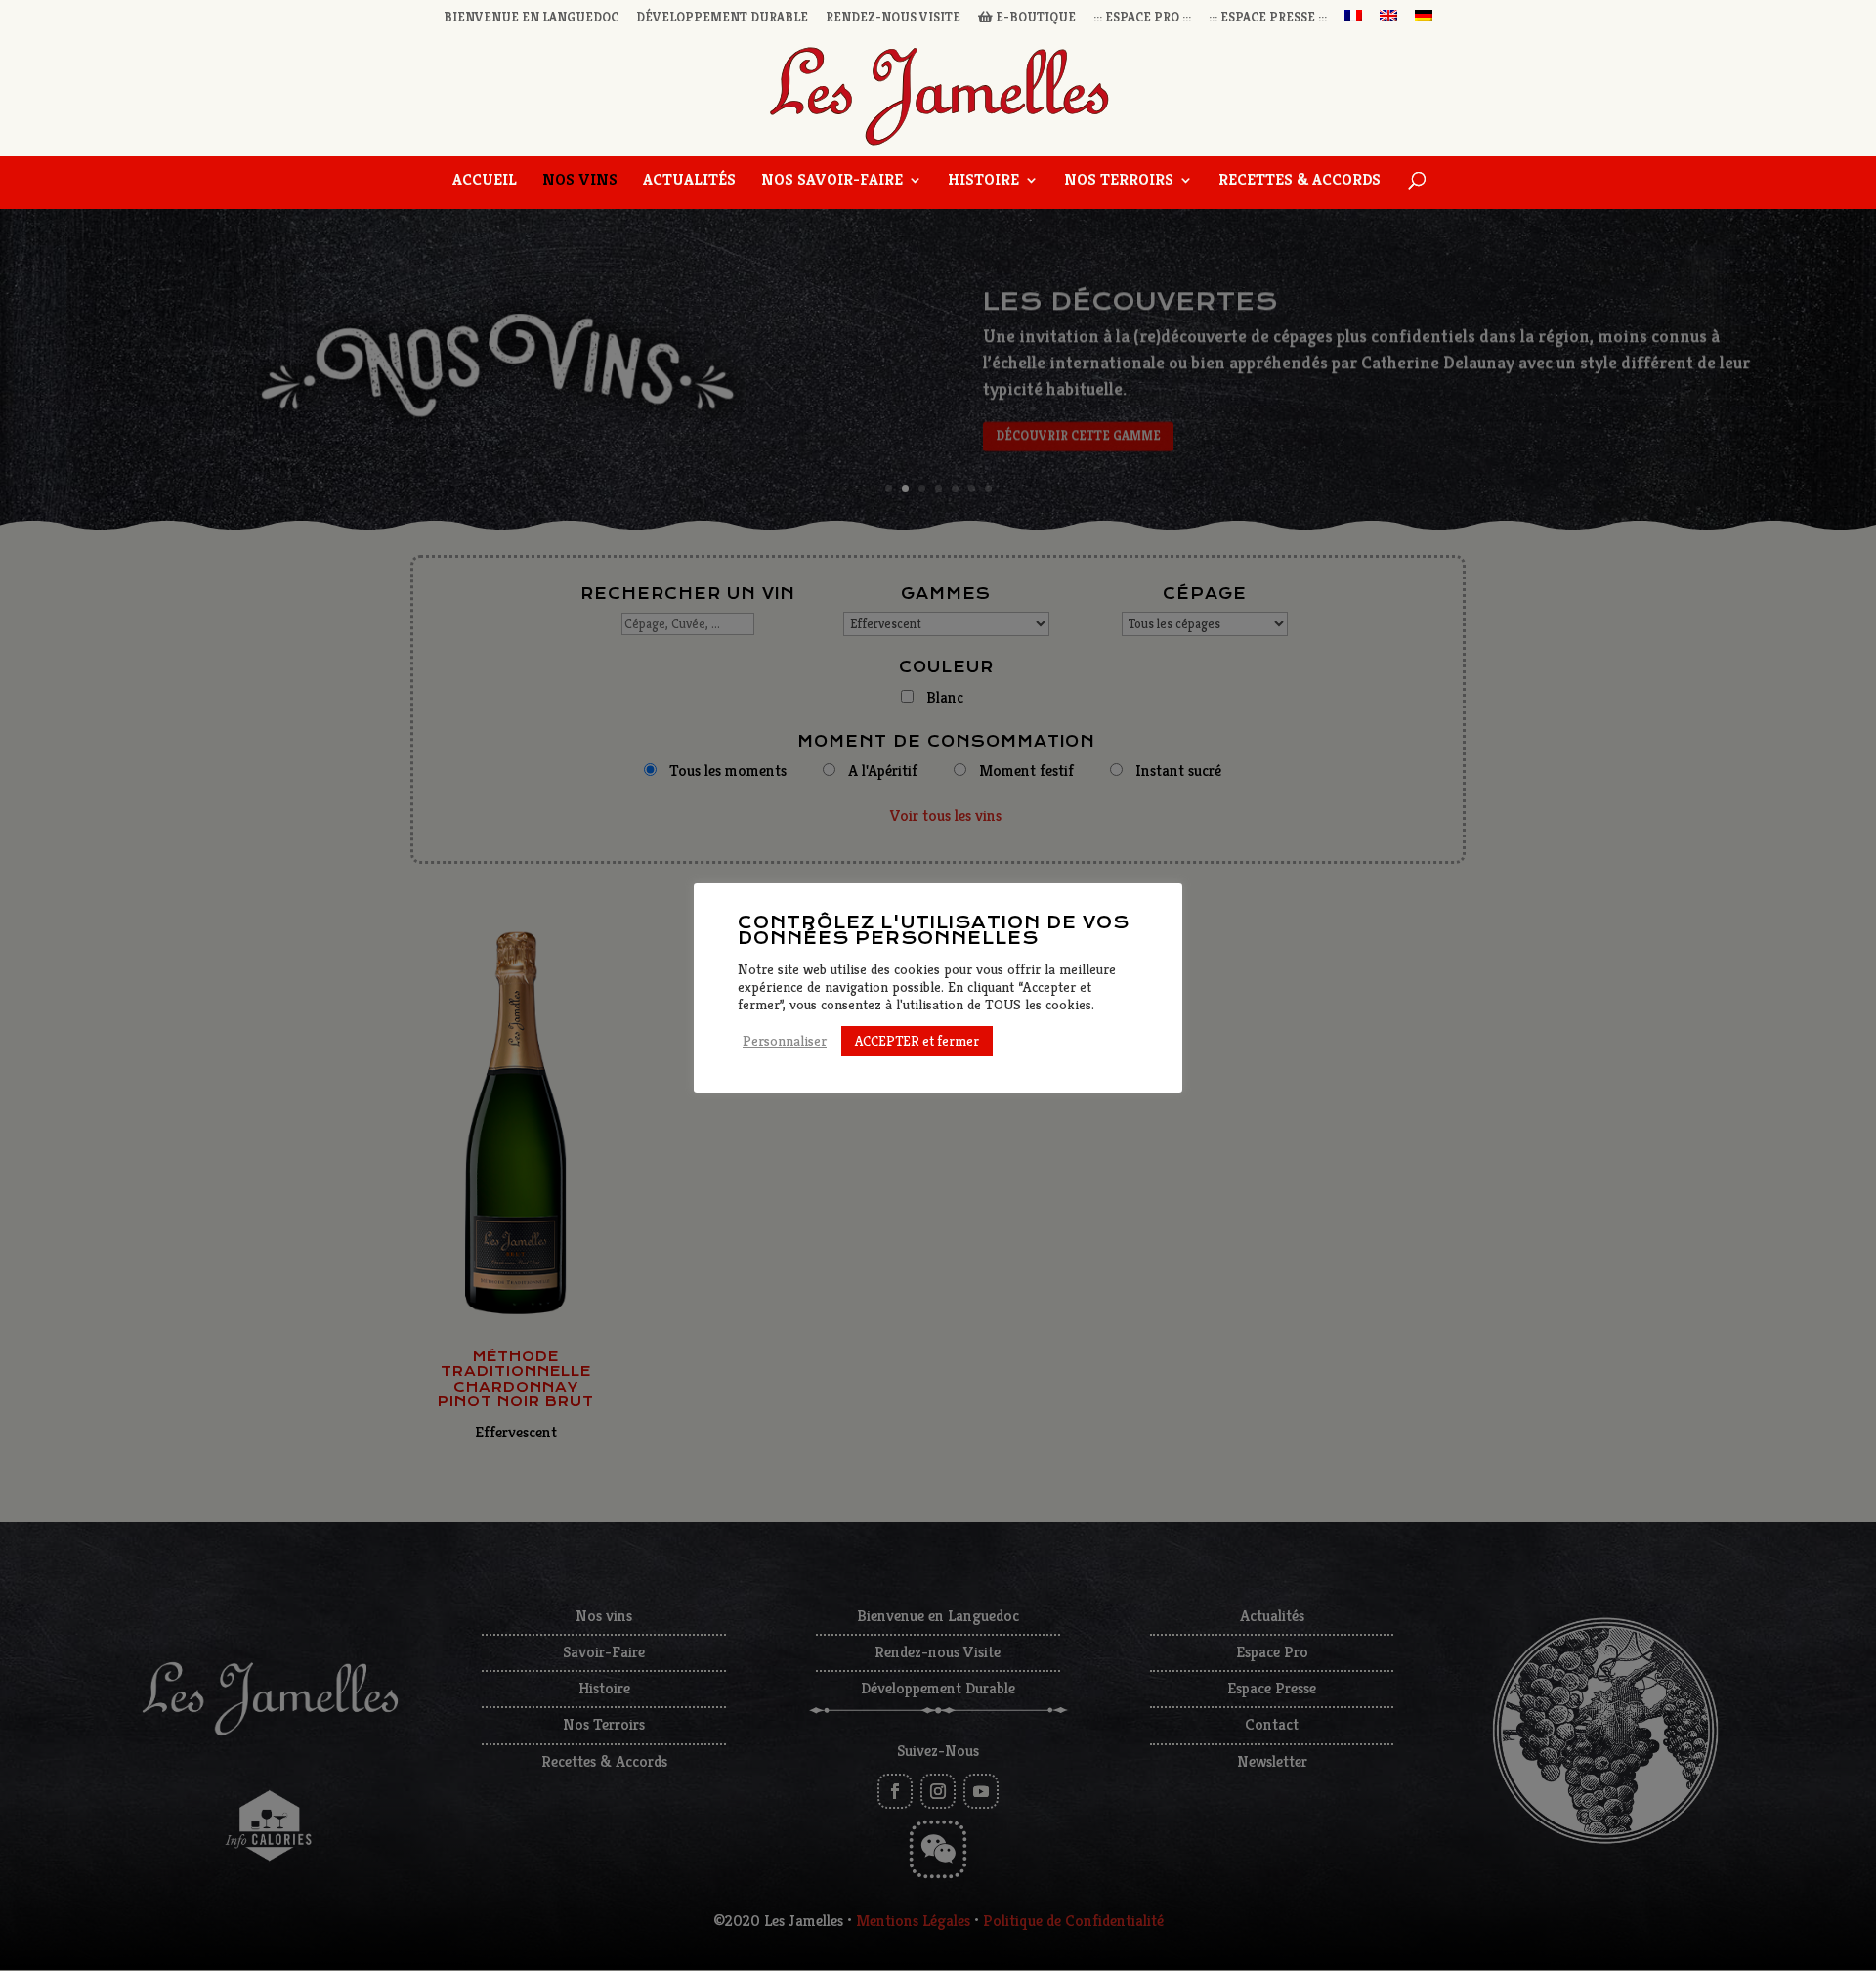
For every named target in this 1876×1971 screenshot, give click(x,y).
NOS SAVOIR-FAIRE (832, 181)
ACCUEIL (485, 181)
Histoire (983, 181)
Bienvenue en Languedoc (531, 18)
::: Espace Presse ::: (1268, 18)
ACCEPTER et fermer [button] (917, 1041)
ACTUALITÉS (689, 181)
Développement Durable (722, 18)
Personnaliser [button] (785, 1041)
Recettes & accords (1300, 181)
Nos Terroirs (1119, 181)
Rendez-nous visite (893, 18)
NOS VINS (580, 181)
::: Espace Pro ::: (1142, 18)
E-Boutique (1034, 18)
